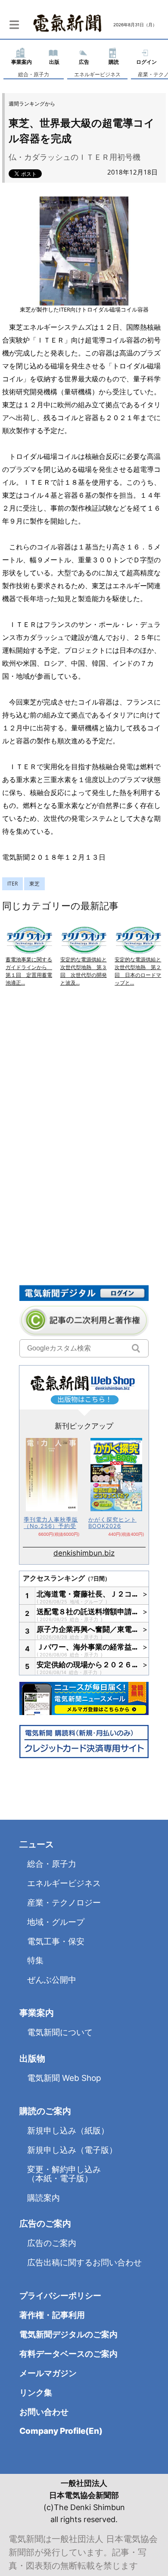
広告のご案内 (52, 2243)
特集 (35, 1960)
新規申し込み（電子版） (72, 2150)
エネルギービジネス (97, 74)
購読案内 (44, 2198)
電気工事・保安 (56, 1941)
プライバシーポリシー (60, 2296)
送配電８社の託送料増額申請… (87, 1612)
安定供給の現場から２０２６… (87, 1665)
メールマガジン (48, 2373)
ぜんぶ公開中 (52, 1980)
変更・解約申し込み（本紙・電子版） (64, 2174)
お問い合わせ (44, 2412)
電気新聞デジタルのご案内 (68, 2334)
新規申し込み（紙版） (68, 2131)
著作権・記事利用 (52, 2315)
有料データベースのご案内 (68, 2354)
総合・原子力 (34, 74)
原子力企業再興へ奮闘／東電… (87, 1629)
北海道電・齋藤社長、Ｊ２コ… (87, 1594)
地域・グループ (87, 1602)
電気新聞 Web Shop (64, 2078)
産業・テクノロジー (64, 1903)
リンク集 (36, 2393)
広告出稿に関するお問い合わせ (84, 2263)
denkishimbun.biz (84, 1553)
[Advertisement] (84, 1089)
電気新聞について (60, 2032)
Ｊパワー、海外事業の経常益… (87, 1647)
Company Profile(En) (61, 2431)
